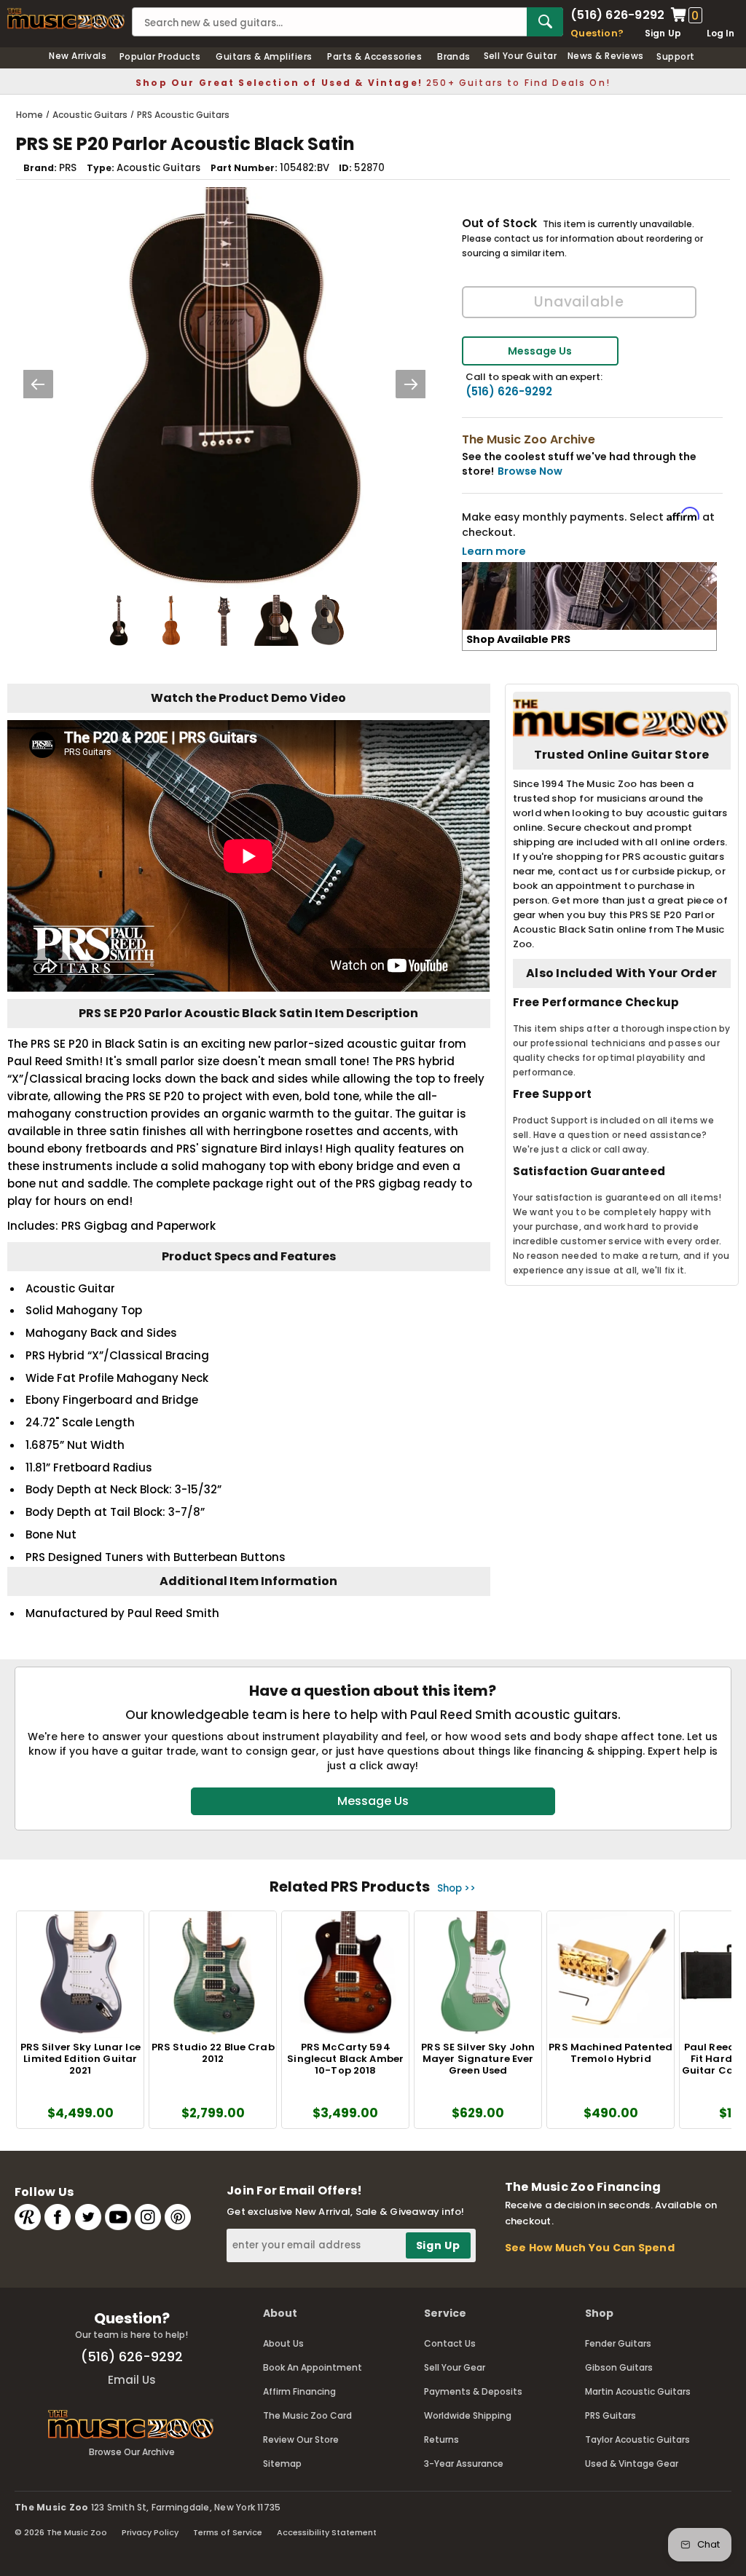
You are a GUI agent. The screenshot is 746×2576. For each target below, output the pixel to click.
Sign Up (663, 33)
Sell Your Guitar (521, 56)
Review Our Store (301, 2439)
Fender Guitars (618, 2343)
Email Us (132, 2380)
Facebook (58, 2217)
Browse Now (530, 471)
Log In (721, 33)
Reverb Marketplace (28, 2217)
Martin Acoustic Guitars (638, 2391)
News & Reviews (606, 56)
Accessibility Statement (327, 2532)
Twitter (88, 2217)
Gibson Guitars (619, 2367)
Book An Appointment (313, 2367)
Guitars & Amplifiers (264, 56)
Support (675, 56)
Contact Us (450, 2343)
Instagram (148, 2217)
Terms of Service (228, 2532)
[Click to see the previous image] (38, 384)
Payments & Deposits (473, 2391)
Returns (441, 2439)
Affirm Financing (299, 2391)
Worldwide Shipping (468, 2415)
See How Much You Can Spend (590, 2248)
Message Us (540, 351)
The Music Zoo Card (307, 2415)
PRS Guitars (610, 2415)
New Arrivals (78, 56)
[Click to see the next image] (411, 384)
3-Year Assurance (464, 2464)
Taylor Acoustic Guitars (637, 2439)
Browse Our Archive (132, 2452)
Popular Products (160, 56)
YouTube (118, 2217)
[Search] (545, 22)
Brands (454, 56)
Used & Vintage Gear (632, 2464)
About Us (283, 2343)
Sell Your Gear (455, 2367)
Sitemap (282, 2464)
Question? (597, 33)
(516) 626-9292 (617, 15)
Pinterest (178, 2217)
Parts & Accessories (374, 56)
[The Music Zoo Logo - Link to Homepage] (66, 19)
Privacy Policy (150, 2532)
